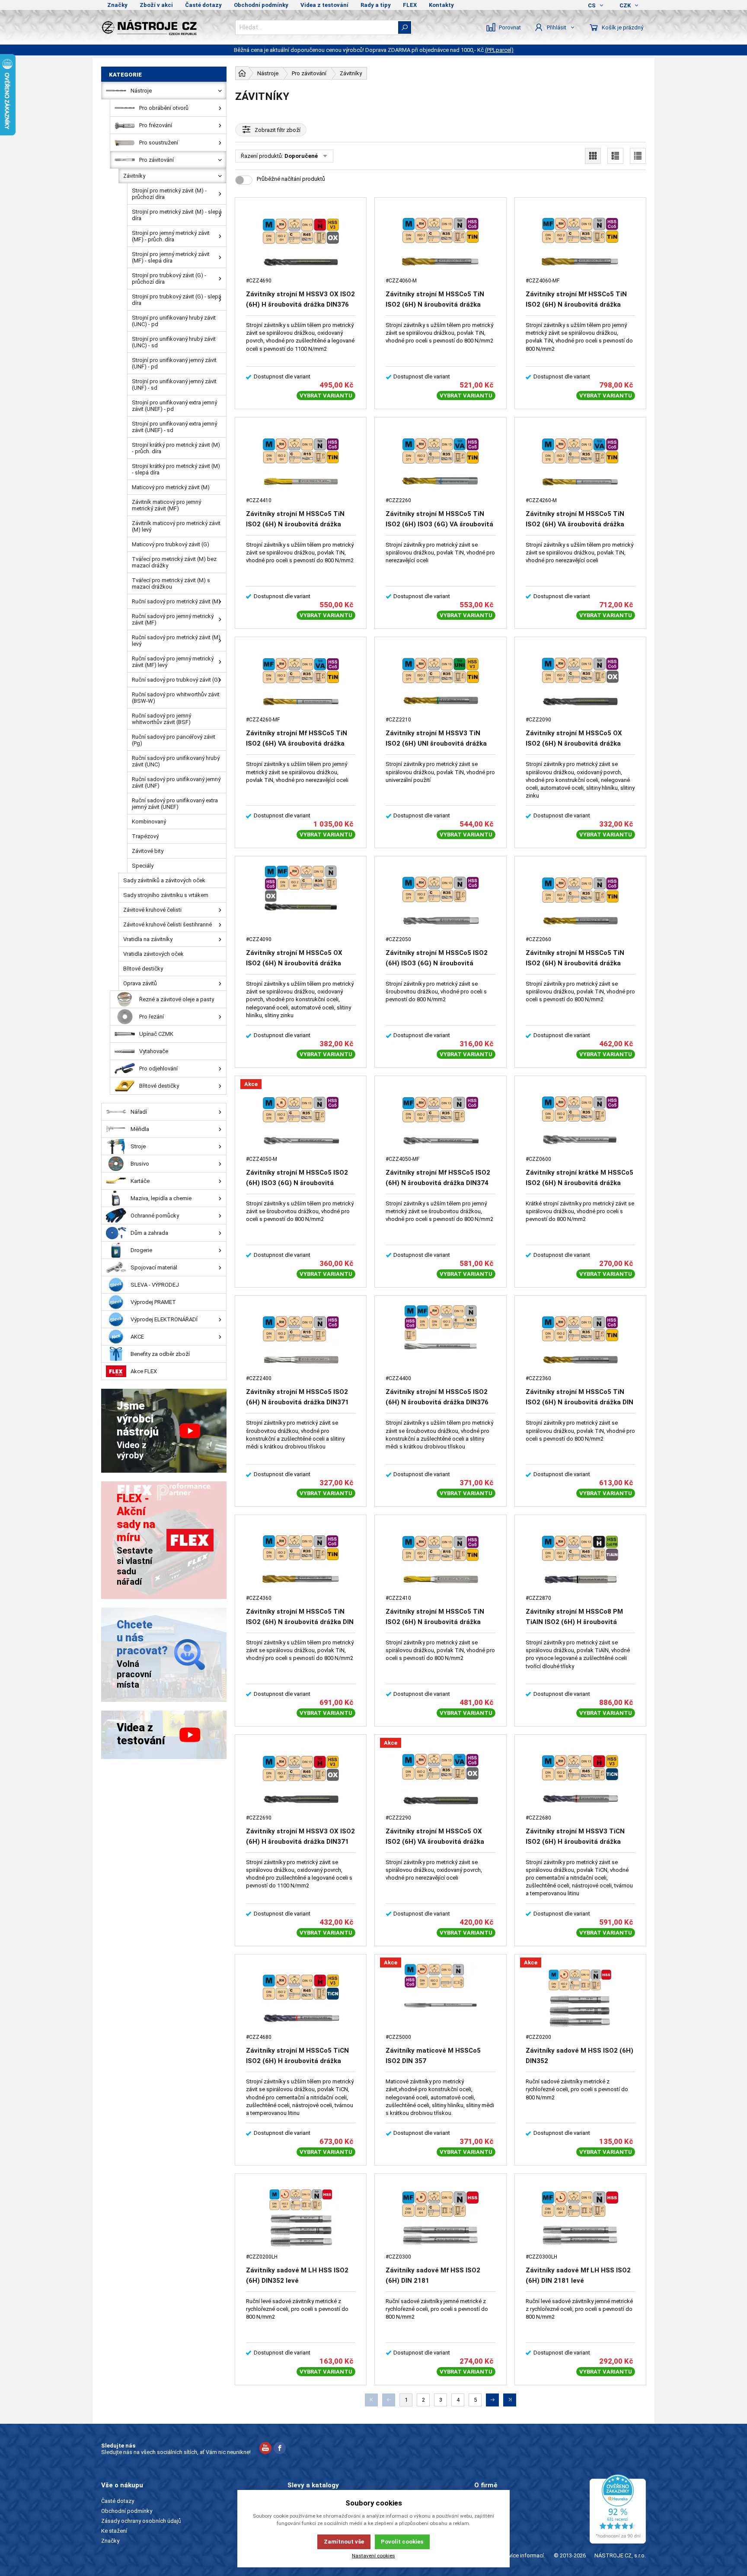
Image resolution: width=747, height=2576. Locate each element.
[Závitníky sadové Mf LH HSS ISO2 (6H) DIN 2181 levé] (580, 2218)
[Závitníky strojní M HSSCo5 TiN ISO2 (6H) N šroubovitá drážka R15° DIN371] (440, 1559)
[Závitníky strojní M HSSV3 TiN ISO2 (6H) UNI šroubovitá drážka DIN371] (440, 681)
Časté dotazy (203, 5)
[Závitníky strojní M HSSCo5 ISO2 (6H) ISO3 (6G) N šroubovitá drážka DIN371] (440, 901)
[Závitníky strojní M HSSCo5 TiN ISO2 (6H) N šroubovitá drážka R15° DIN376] (301, 462)
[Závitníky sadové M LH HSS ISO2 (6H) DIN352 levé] (301, 2218)
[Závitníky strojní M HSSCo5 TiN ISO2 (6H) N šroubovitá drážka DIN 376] (301, 1559)
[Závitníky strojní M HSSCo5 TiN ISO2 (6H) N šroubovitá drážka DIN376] (440, 242)
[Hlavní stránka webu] (242, 73)
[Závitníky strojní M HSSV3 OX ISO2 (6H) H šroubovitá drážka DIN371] (301, 1779)
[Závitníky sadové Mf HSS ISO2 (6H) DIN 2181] (440, 2218)
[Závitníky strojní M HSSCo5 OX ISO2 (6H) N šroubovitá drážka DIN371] (580, 681)
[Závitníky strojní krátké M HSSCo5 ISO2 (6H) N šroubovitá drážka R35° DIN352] (580, 1120)
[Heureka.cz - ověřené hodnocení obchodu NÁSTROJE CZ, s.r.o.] (618, 2509)
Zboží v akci (156, 5)
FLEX (410, 5)
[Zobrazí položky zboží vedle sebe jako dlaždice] (593, 156)
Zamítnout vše (344, 2542)
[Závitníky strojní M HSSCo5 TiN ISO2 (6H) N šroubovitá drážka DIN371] (580, 901)
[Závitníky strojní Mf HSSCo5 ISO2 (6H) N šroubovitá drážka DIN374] (440, 1120)
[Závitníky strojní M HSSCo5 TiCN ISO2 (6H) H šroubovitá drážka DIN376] (301, 1999)
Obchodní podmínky (261, 5)
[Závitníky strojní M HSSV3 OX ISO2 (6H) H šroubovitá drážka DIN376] (301, 242)
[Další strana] (492, 2400)
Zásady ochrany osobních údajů (141, 2521)
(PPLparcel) (499, 50)
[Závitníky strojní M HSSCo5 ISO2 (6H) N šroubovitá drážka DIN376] (440, 1340)
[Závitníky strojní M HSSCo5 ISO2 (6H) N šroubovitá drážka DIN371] (301, 1340)
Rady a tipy (376, 5)
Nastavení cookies (373, 2556)
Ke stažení (114, 2531)
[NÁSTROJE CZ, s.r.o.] (164, 27)
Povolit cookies (402, 2542)
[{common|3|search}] (405, 27)
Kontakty (441, 5)
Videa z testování (324, 5)
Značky (117, 5)
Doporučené (301, 156)
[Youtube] (265, 2449)
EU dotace (487, 2531)
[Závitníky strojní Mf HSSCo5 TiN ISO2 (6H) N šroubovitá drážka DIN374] (580, 242)
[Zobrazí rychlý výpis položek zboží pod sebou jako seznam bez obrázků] (638, 156)
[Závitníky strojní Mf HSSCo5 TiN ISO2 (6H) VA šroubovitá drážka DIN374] (301, 681)
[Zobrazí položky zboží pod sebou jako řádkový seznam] (615, 156)
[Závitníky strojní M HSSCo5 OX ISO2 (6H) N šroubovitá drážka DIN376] (301, 901)
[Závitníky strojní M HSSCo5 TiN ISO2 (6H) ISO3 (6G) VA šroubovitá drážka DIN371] (440, 462)
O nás (481, 2501)
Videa (481, 2521)
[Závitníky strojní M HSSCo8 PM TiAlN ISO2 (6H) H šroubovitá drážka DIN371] (580, 1559)
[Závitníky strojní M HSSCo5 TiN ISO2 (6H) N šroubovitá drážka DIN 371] (580, 1340)
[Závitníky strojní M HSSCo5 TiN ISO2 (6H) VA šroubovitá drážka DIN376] (580, 462)
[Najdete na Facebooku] (280, 2449)
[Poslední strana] (510, 2400)
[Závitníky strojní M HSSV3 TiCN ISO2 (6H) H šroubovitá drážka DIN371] (580, 1779)
